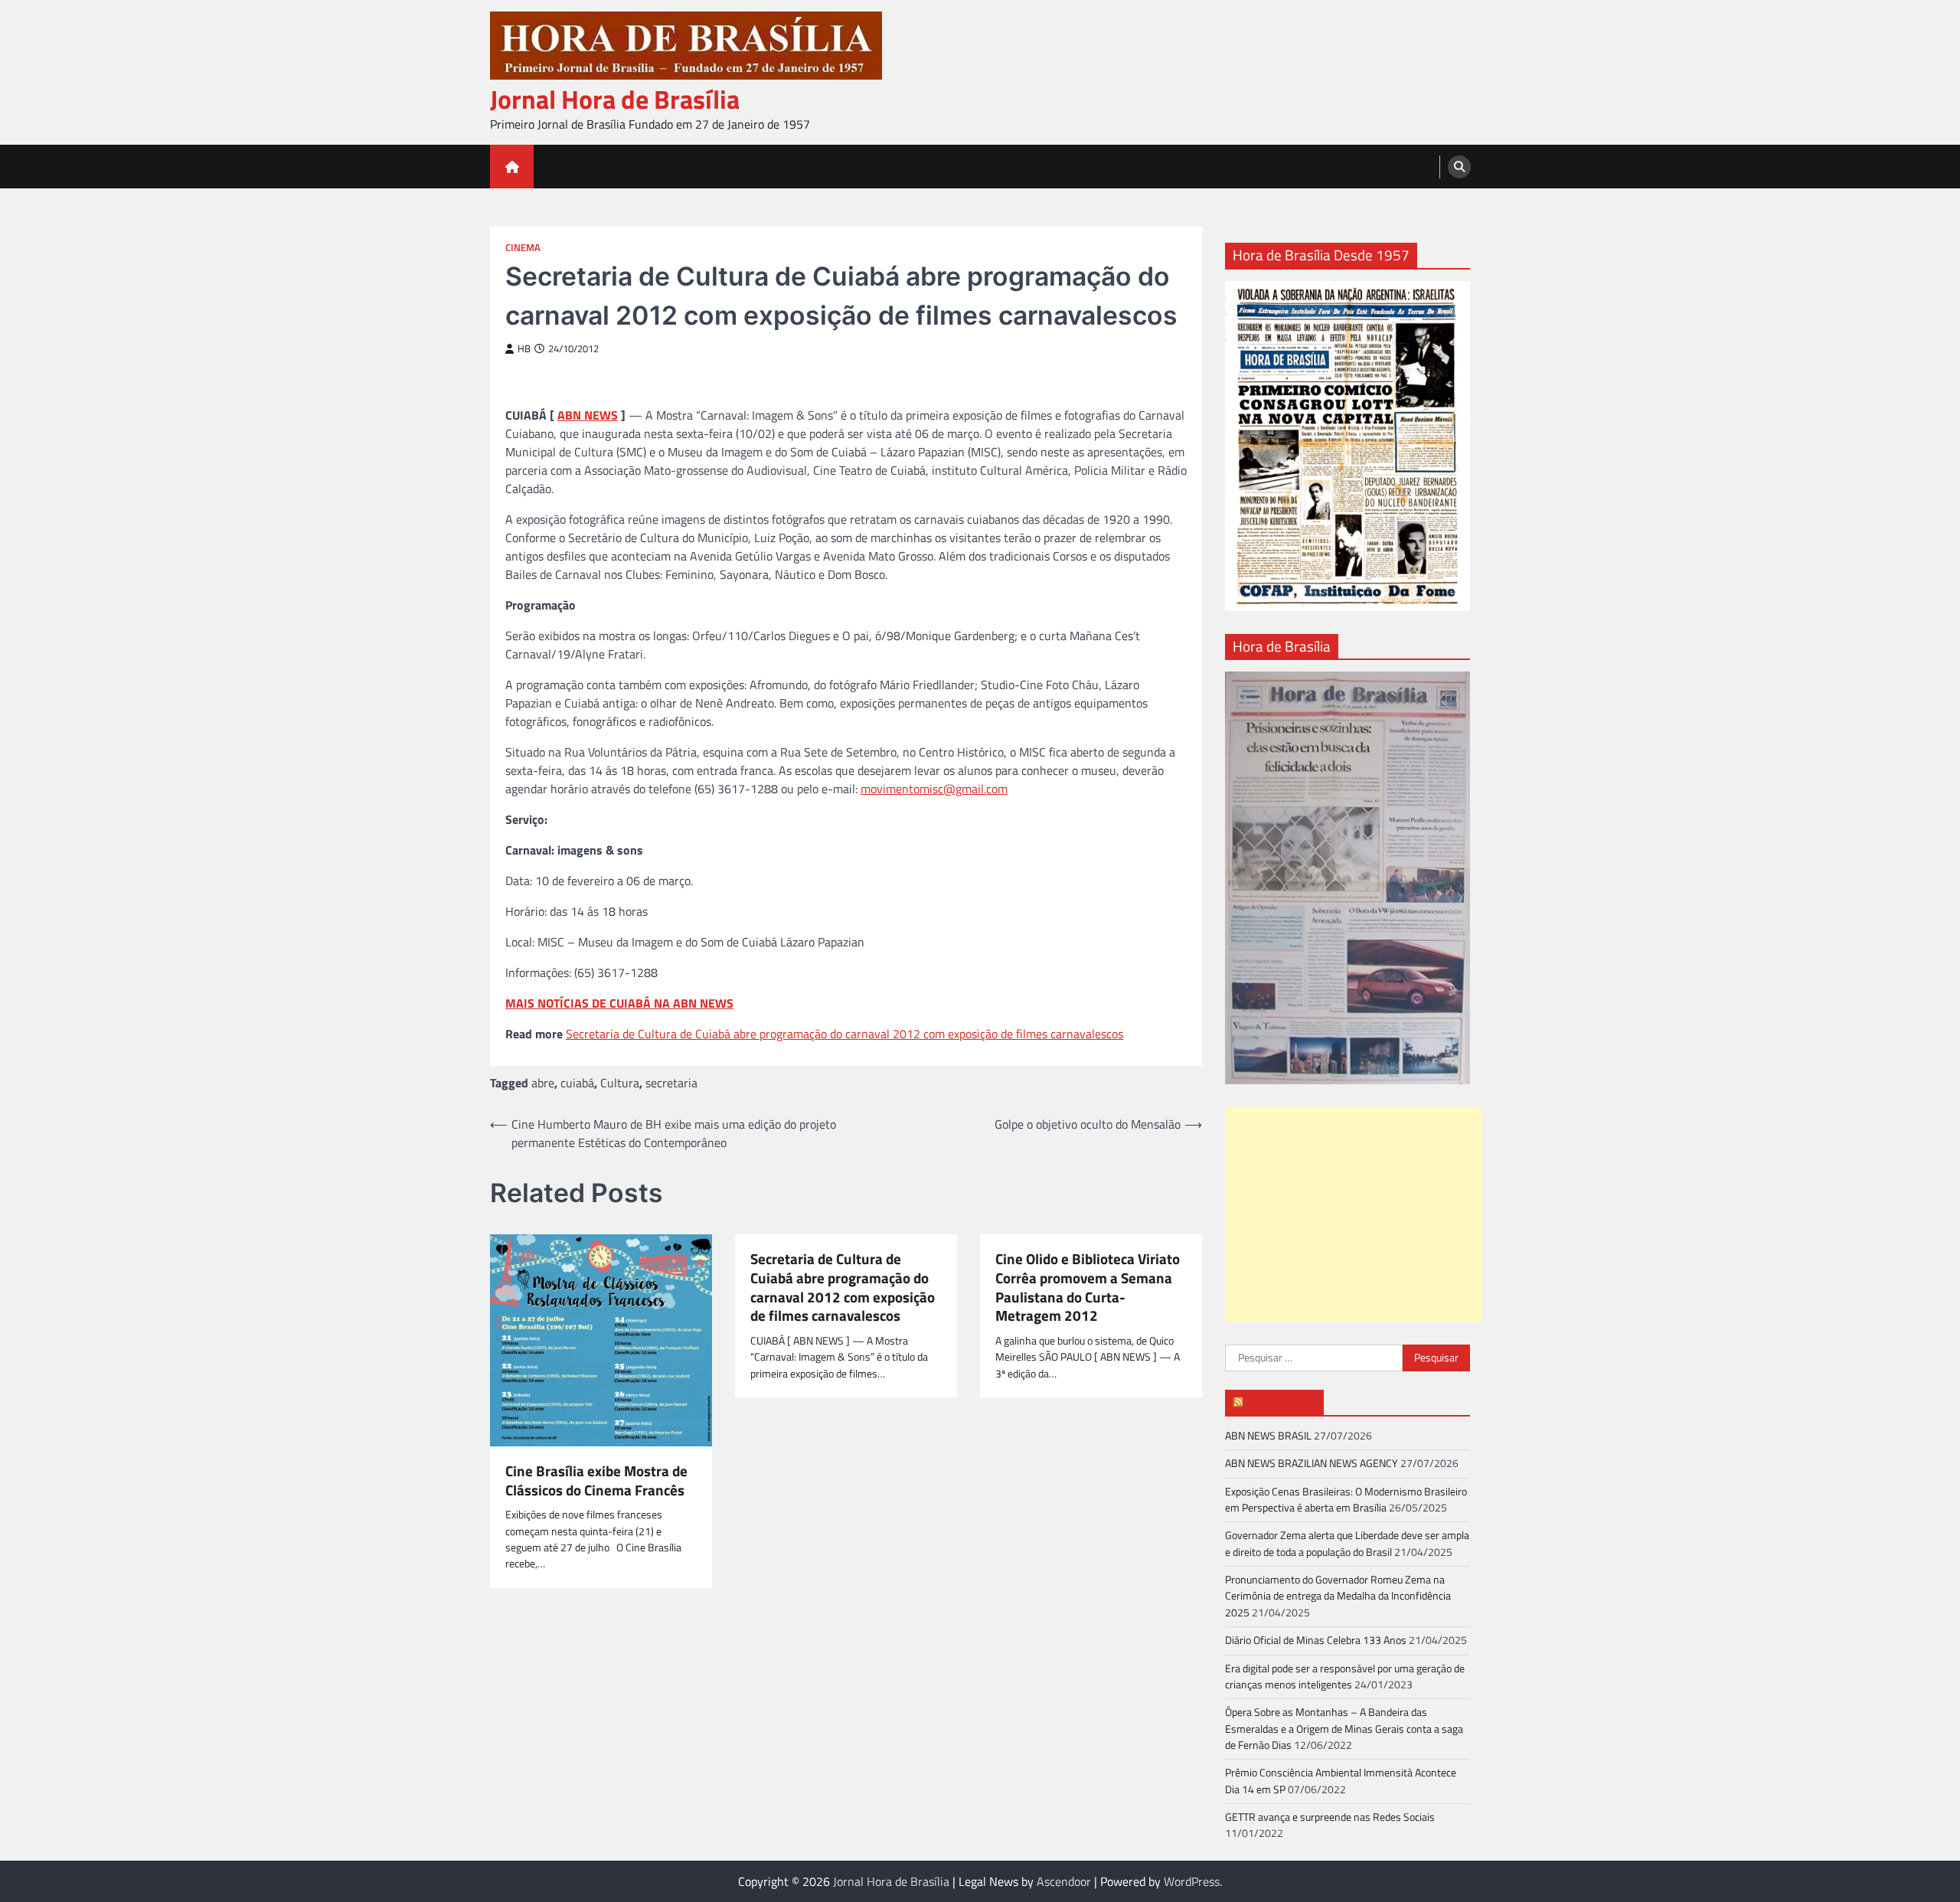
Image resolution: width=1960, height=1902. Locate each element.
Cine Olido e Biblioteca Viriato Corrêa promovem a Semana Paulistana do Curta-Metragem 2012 (1088, 1288)
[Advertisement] (1354, 1214)
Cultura (620, 1083)
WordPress (1192, 1881)
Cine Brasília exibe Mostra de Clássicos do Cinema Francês (596, 1481)
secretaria (671, 1083)
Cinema (523, 248)
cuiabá (577, 1083)
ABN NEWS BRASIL (1268, 1436)
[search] (1459, 167)
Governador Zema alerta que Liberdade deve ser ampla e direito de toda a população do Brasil (1347, 1543)
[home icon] (512, 167)
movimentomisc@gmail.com (934, 789)
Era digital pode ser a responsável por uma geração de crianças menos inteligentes (1345, 1677)
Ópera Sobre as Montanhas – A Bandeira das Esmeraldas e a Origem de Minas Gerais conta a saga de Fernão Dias (1344, 1729)
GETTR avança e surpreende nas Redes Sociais (1330, 1817)
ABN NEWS (588, 415)
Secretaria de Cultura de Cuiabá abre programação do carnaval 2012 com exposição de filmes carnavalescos (844, 1034)
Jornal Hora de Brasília (615, 99)
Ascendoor (1064, 1881)
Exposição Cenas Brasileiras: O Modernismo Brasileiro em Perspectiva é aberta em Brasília (1346, 1500)
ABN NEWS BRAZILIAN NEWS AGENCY (1312, 1463)
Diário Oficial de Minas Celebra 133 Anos (1316, 1640)
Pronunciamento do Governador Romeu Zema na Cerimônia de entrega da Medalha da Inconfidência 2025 (1338, 1596)
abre (543, 1083)
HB (524, 349)
